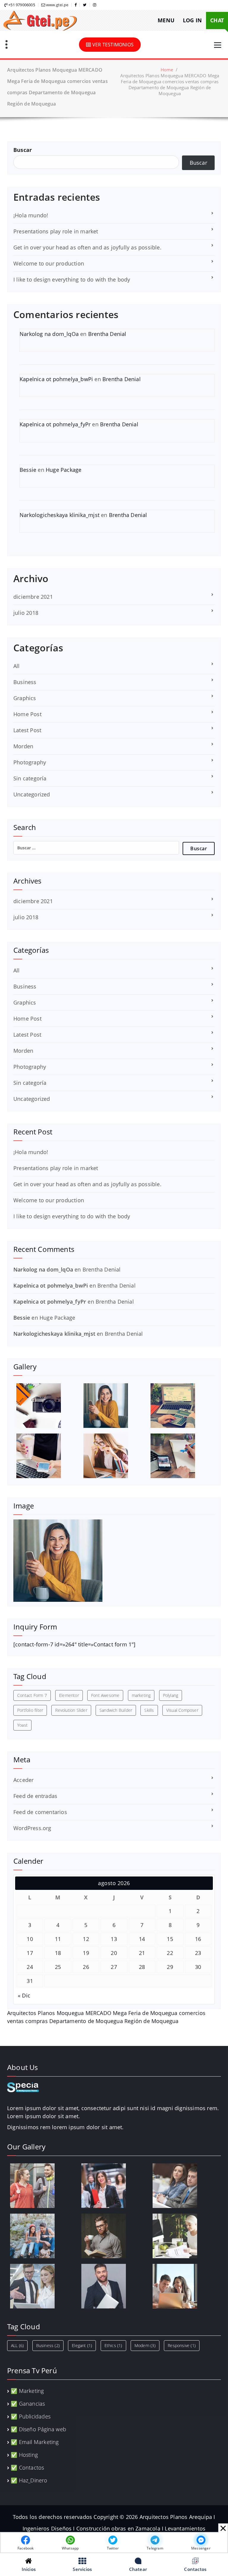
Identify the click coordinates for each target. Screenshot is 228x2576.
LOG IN (192, 20)
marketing (141, 1695)
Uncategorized (32, 794)
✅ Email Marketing (35, 2442)
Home (167, 70)
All (17, 666)
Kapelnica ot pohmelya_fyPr (55, 424)
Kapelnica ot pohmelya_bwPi (56, 379)
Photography (30, 762)
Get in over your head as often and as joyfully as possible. (87, 247)
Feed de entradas (35, 1796)
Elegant (82, 2345)
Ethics (113, 2345)
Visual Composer (182, 1710)
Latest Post (27, 730)
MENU (166, 20)
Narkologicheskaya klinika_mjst (60, 515)
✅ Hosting (24, 2455)
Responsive (182, 2345)
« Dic (24, 1995)
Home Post (27, 714)
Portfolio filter (30, 1710)
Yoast (22, 1725)
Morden (23, 746)
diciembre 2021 (33, 597)
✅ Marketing (27, 2391)
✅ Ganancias (28, 2404)
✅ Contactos (27, 2467)
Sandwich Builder (116, 1710)
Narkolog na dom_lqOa (49, 334)
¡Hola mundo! (31, 215)
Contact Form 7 (32, 1695)
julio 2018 (26, 613)
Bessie (28, 470)
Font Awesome (105, 1695)
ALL (17, 2345)
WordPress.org (32, 1828)
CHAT (217, 20)
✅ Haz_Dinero (29, 2480)
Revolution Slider (71, 1710)
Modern (145, 2345)
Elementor (69, 1695)
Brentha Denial (107, 334)
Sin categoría (30, 778)
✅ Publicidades (31, 2416)
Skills (149, 1710)
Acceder (23, 1780)
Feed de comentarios (40, 1812)
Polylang (171, 1695)
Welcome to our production (49, 263)
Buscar (23, 150)
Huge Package (64, 470)
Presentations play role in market (56, 231)
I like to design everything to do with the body (72, 279)
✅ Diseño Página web (38, 2429)
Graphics (25, 698)
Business (25, 682)
